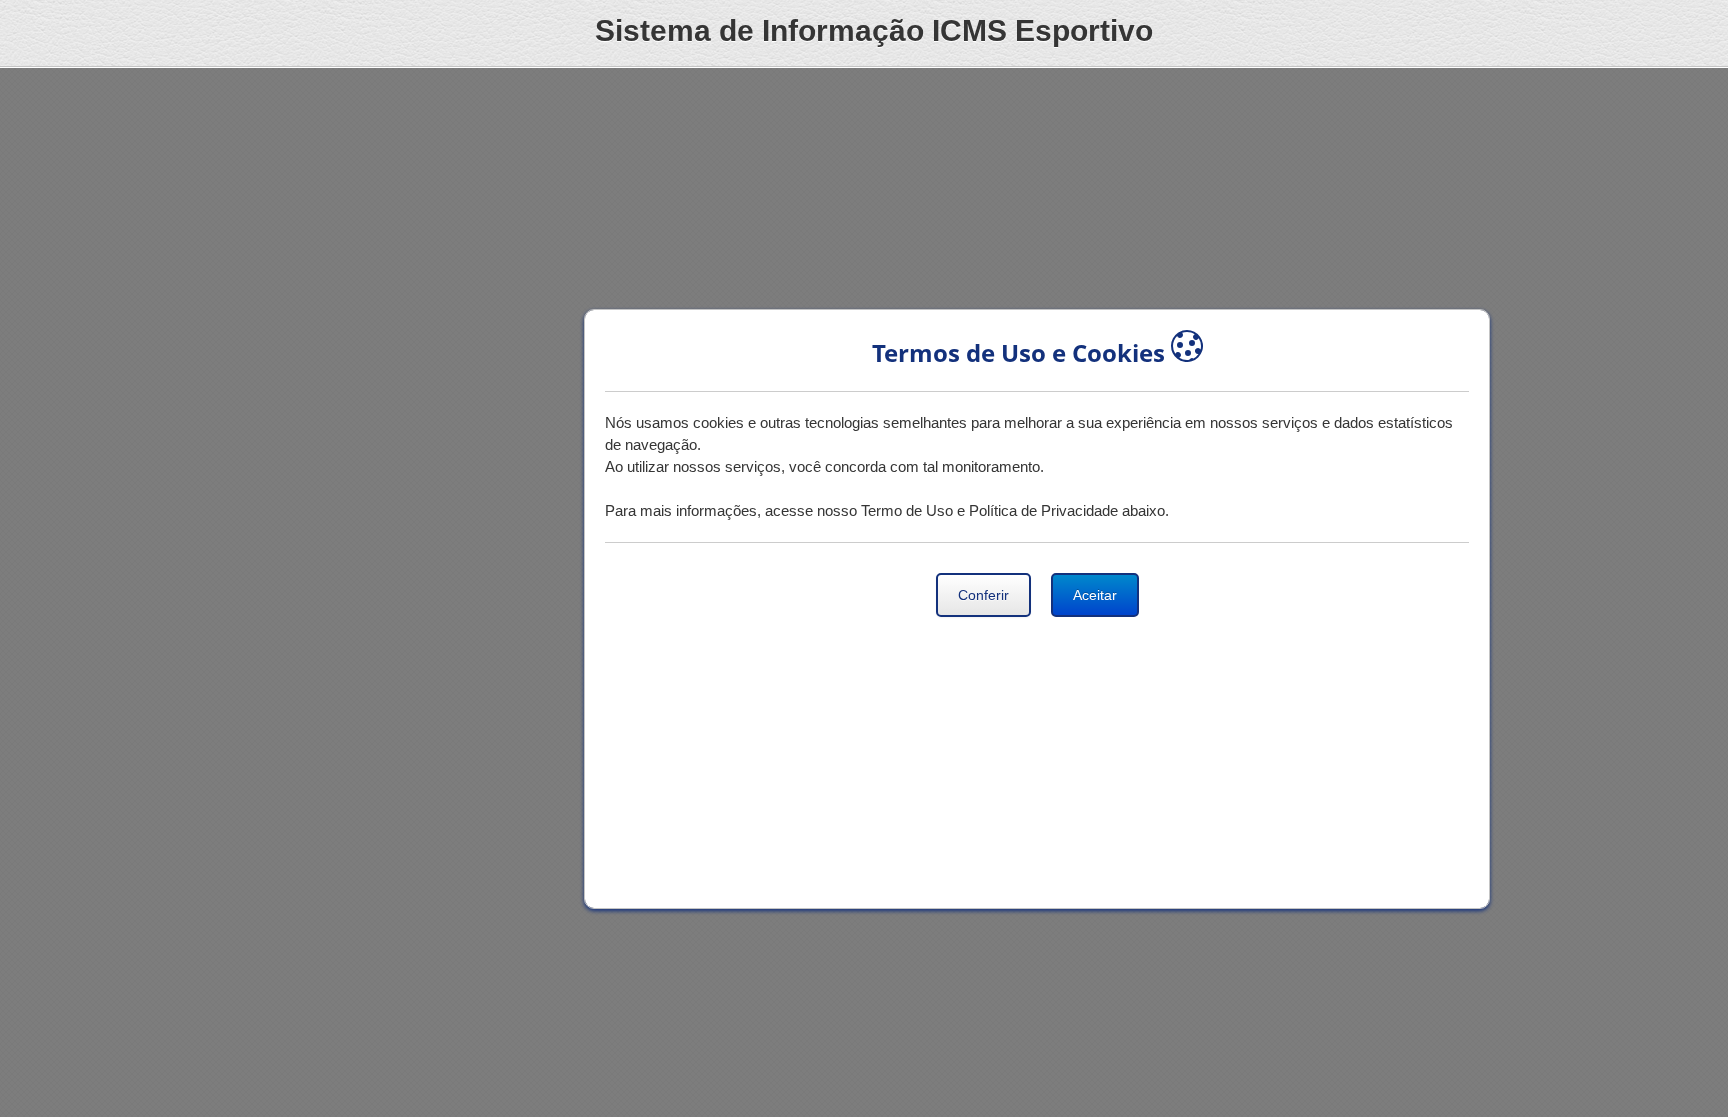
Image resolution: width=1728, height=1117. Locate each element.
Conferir (983, 595)
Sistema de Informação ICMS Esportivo (874, 30)
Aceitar (1095, 595)
